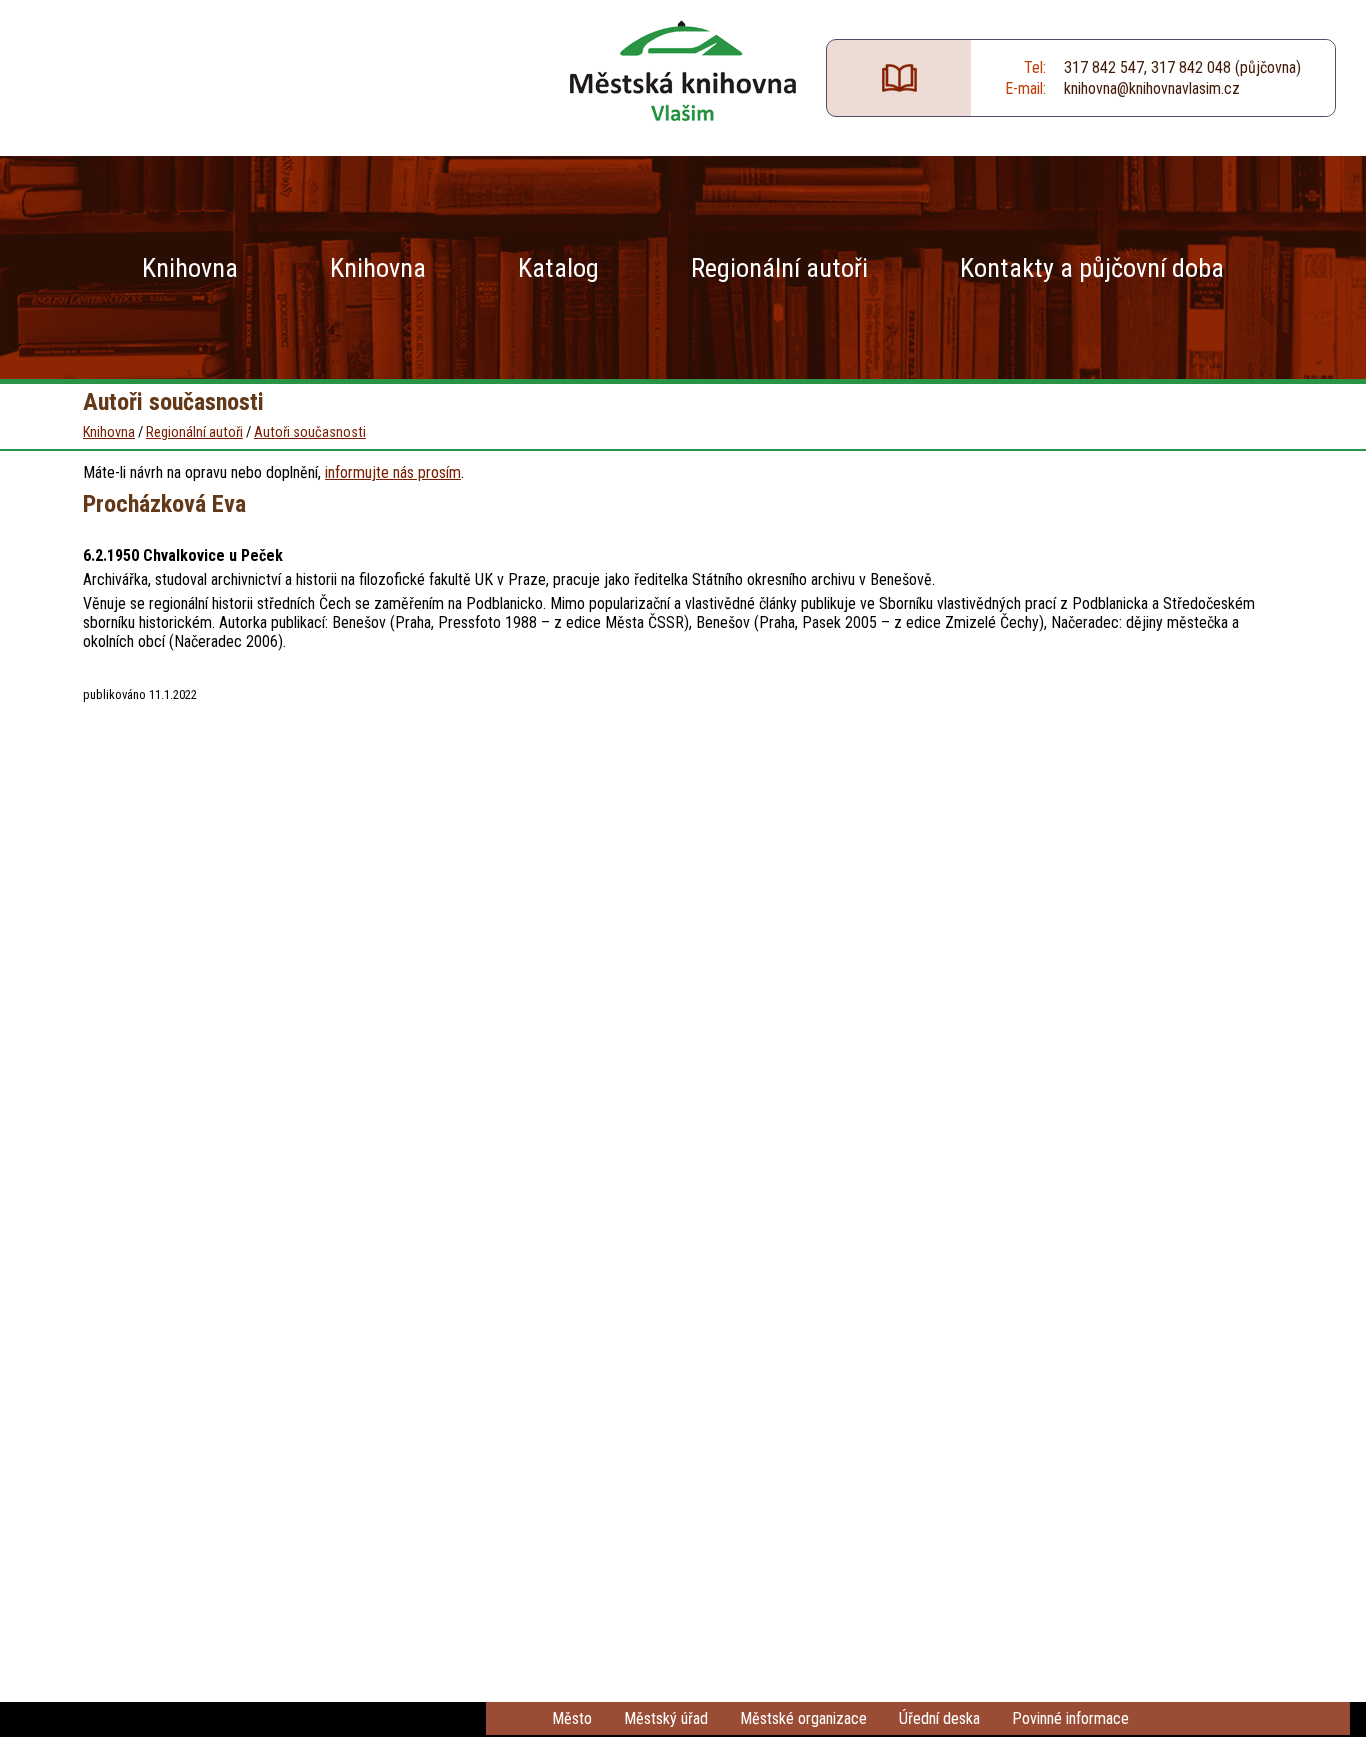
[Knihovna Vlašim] (683, 70)
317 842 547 (1104, 67)
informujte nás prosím (393, 472)
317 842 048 (1191, 67)
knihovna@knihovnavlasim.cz (1152, 88)
